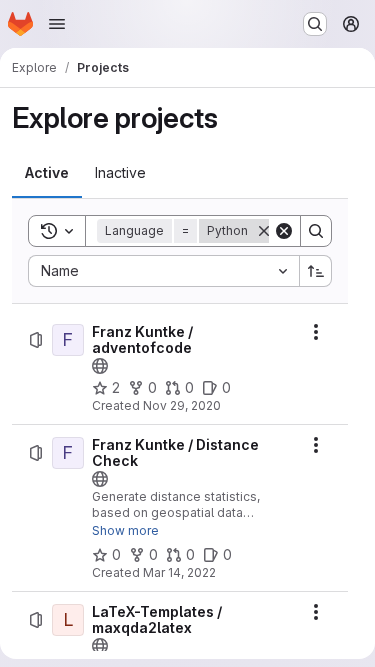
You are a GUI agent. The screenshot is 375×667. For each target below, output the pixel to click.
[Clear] (284, 231)
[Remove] (264, 231)
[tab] (47, 173)
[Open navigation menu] (57, 24)
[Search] (316, 231)
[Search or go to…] (315, 24)
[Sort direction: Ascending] (316, 271)
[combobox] (163, 271)
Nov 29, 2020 (182, 405)
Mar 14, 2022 (179, 572)
